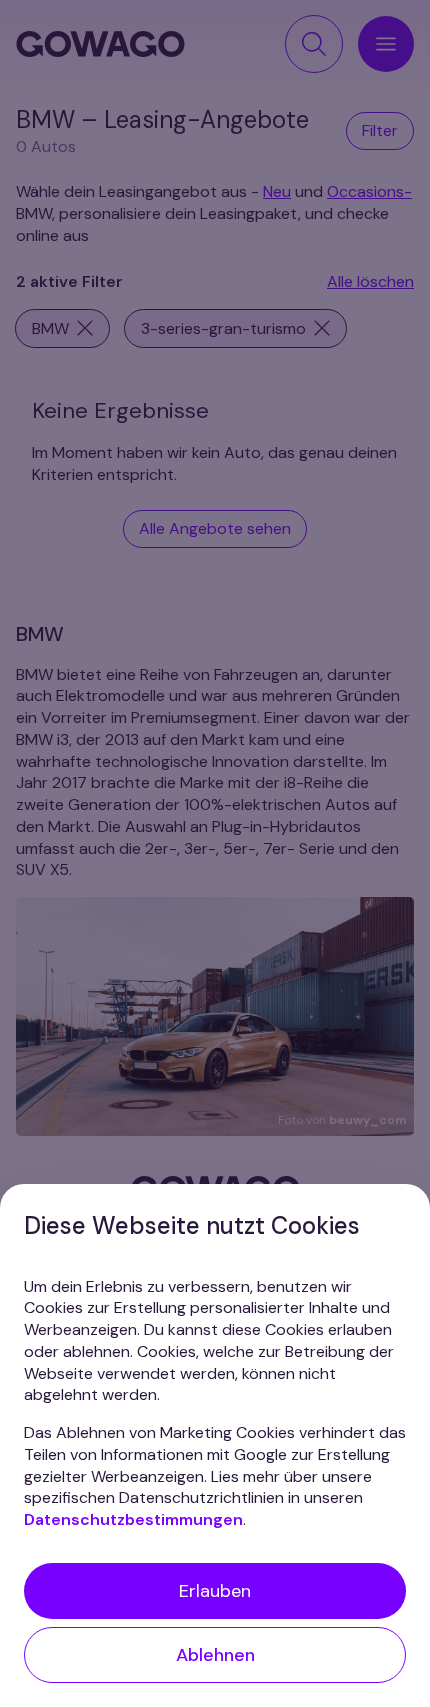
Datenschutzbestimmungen (133, 1519)
